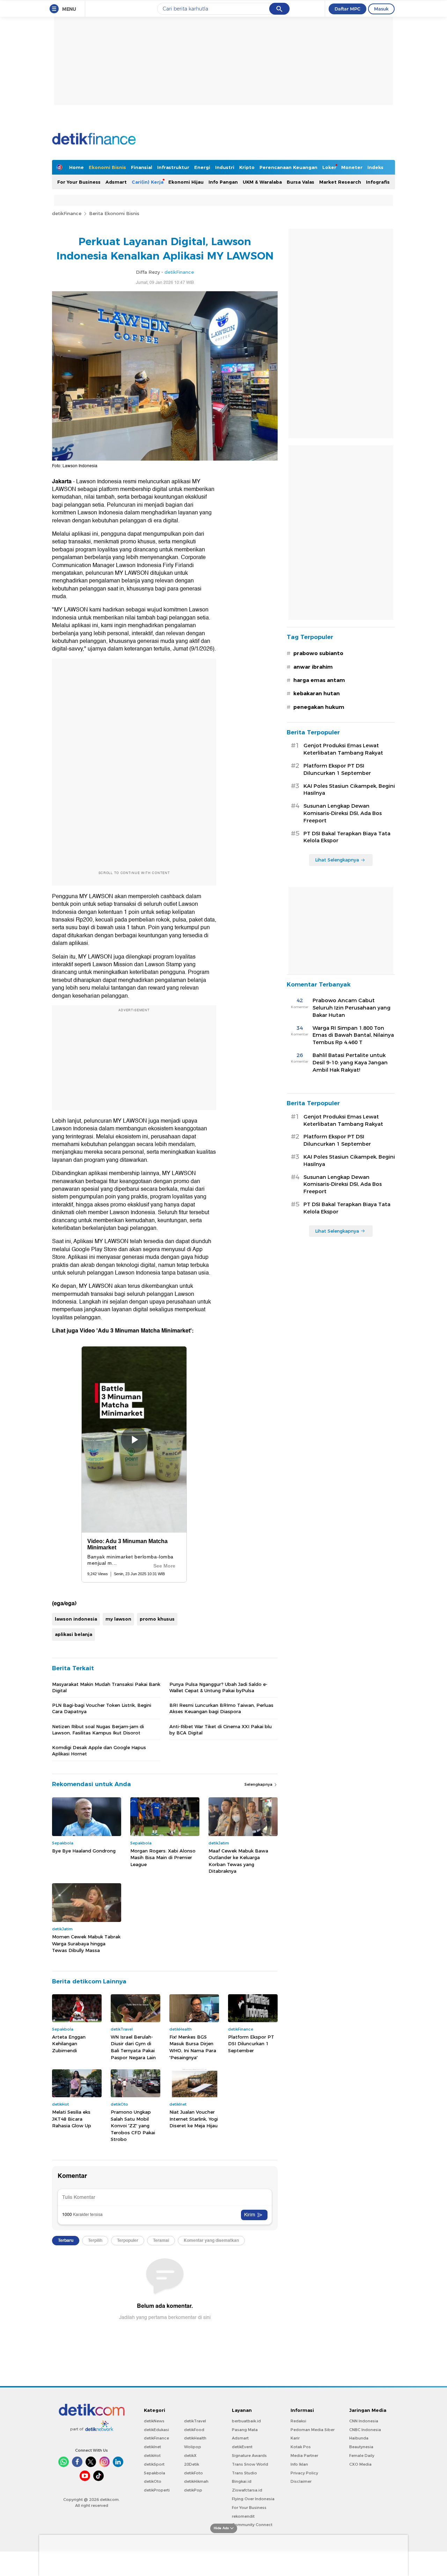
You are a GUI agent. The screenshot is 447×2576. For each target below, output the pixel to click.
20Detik (192, 2464)
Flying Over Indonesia (253, 2499)
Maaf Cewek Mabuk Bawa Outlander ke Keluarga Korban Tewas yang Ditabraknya (238, 1861)
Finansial (142, 167)
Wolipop (193, 2447)
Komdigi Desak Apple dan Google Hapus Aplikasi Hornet (99, 1751)
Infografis (378, 182)
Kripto (247, 167)
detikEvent (242, 2447)
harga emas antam (319, 680)
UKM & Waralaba (262, 182)
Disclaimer (301, 2481)
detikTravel (195, 2421)
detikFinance (67, 213)
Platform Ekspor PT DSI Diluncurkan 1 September (251, 2044)
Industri (225, 167)
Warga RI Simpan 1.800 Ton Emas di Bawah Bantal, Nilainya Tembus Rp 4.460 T (353, 1035)
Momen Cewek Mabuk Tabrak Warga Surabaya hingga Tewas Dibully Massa (86, 1943)
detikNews (154, 2421)
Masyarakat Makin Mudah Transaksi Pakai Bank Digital (106, 1687)
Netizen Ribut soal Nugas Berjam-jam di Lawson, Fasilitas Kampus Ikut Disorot (98, 1730)
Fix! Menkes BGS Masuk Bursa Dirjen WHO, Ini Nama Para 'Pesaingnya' (193, 2047)
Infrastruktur (173, 167)
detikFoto (193, 2473)
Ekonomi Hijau (186, 182)
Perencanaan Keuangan (288, 167)
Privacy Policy (304, 2473)
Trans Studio (244, 2473)
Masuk (381, 9)
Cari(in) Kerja (148, 182)
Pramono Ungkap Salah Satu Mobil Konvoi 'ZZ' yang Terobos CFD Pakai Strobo (133, 2126)
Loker (329, 167)
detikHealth (195, 2438)
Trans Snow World (250, 2464)
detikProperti (157, 2490)
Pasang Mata (245, 2430)
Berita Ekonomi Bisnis (114, 213)
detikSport (154, 2464)
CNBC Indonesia (365, 2430)
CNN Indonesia (364, 2421)
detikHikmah (196, 2481)
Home (76, 167)
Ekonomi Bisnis (107, 167)
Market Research (340, 182)
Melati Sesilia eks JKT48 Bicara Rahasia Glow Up (72, 2119)
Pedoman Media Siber (313, 2430)
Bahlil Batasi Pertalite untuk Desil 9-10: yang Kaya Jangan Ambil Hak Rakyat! (350, 1063)
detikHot (152, 2456)
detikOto (153, 2481)
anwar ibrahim (313, 667)
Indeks (375, 167)
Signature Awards (249, 2456)
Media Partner (304, 2456)
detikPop (193, 2490)
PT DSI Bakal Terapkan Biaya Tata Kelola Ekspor (347, 837)
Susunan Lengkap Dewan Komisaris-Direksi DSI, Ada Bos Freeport (343, 813)
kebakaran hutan (317, 693)
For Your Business (79, 182)
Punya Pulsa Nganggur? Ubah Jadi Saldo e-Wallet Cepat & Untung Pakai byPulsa (218, 1687)
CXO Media (360, 2464)
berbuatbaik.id (246, 2421)
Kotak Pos (301, 2447)
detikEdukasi (156, 2430)
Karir (295, 2438)
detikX (190, 2456)
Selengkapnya (259, 1784)
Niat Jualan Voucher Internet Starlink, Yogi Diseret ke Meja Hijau (194, 2119)
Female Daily (362, 2456)
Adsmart (116, 182)
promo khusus (157, 1619)
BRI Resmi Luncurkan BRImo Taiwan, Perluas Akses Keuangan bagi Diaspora (221, 1708)
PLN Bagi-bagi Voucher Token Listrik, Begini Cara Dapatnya (102, 1708)
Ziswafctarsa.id (247, 2490)
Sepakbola (155, 2473)
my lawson (118, 1619)
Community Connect (252, 2525)
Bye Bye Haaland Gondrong (84, 1851)
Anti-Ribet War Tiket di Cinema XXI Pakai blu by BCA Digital (221, 1730)
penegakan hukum (319, 707)
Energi (202, 167)
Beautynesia (361, 2447)
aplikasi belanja (74, 1634)
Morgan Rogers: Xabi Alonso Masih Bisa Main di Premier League (163, 1858)
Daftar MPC (347, 9)
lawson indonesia (76, 1619)
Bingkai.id (242, 2481)
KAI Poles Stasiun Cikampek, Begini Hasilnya (349, 790)
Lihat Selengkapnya (337, 860)
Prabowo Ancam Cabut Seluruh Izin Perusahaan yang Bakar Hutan (351, 1008)
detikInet (152, 2447)
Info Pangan (223, 182)
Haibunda (359, 2438)
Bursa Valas (301, 182)
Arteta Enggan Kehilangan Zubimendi (69, 2044)
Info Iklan (299, 2464)
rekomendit (243, 2516)
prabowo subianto (318, 653)
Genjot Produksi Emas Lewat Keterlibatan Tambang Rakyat (343, 749)
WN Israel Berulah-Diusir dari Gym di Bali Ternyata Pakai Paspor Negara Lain (133, 2047)
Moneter (352, 167)
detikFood (194, 2430)
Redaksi (298, 2421)
